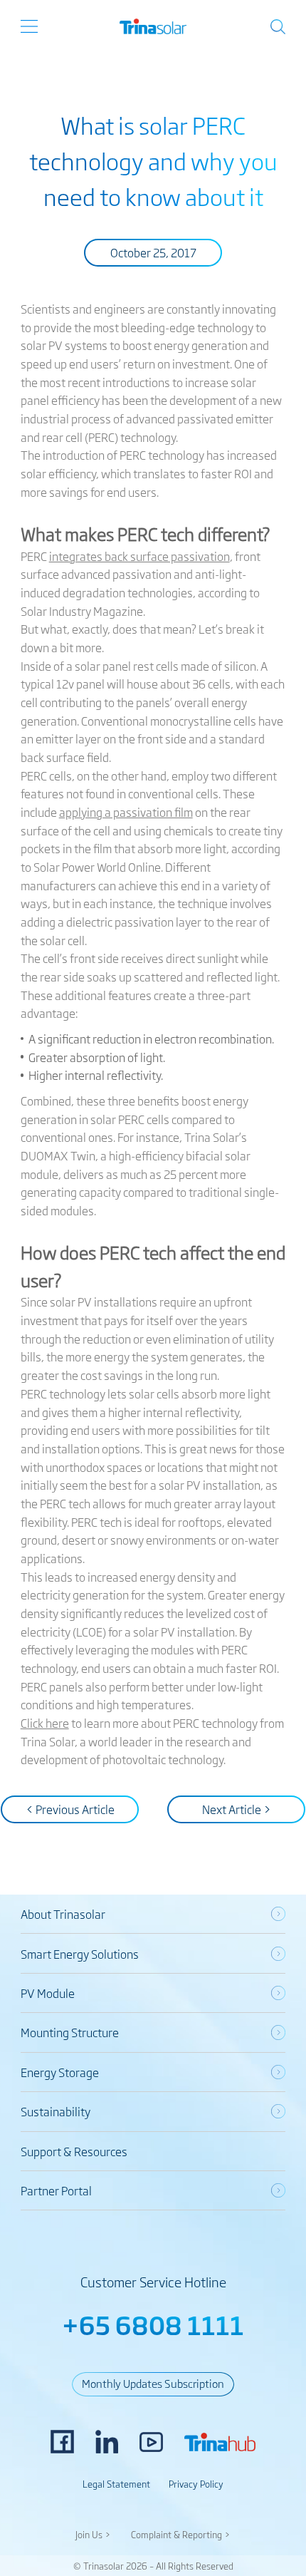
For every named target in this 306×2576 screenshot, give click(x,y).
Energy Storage (60, 2072)
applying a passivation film (126, 812)
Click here (45, 1723)
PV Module (48, 1993)
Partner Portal (56, 2190)
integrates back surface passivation (139, 556)
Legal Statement (116, 2484)
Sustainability (56, 2111)
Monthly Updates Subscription (153, 2383)
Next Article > (237, 1809)
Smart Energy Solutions (80, 1954)
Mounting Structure (70, 2032)
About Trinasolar (63, 1914)
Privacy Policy (196, 2484)
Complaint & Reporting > (181, 2534)
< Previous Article (70, 1809)
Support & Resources (74, 2151)
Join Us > (93, 2534)
